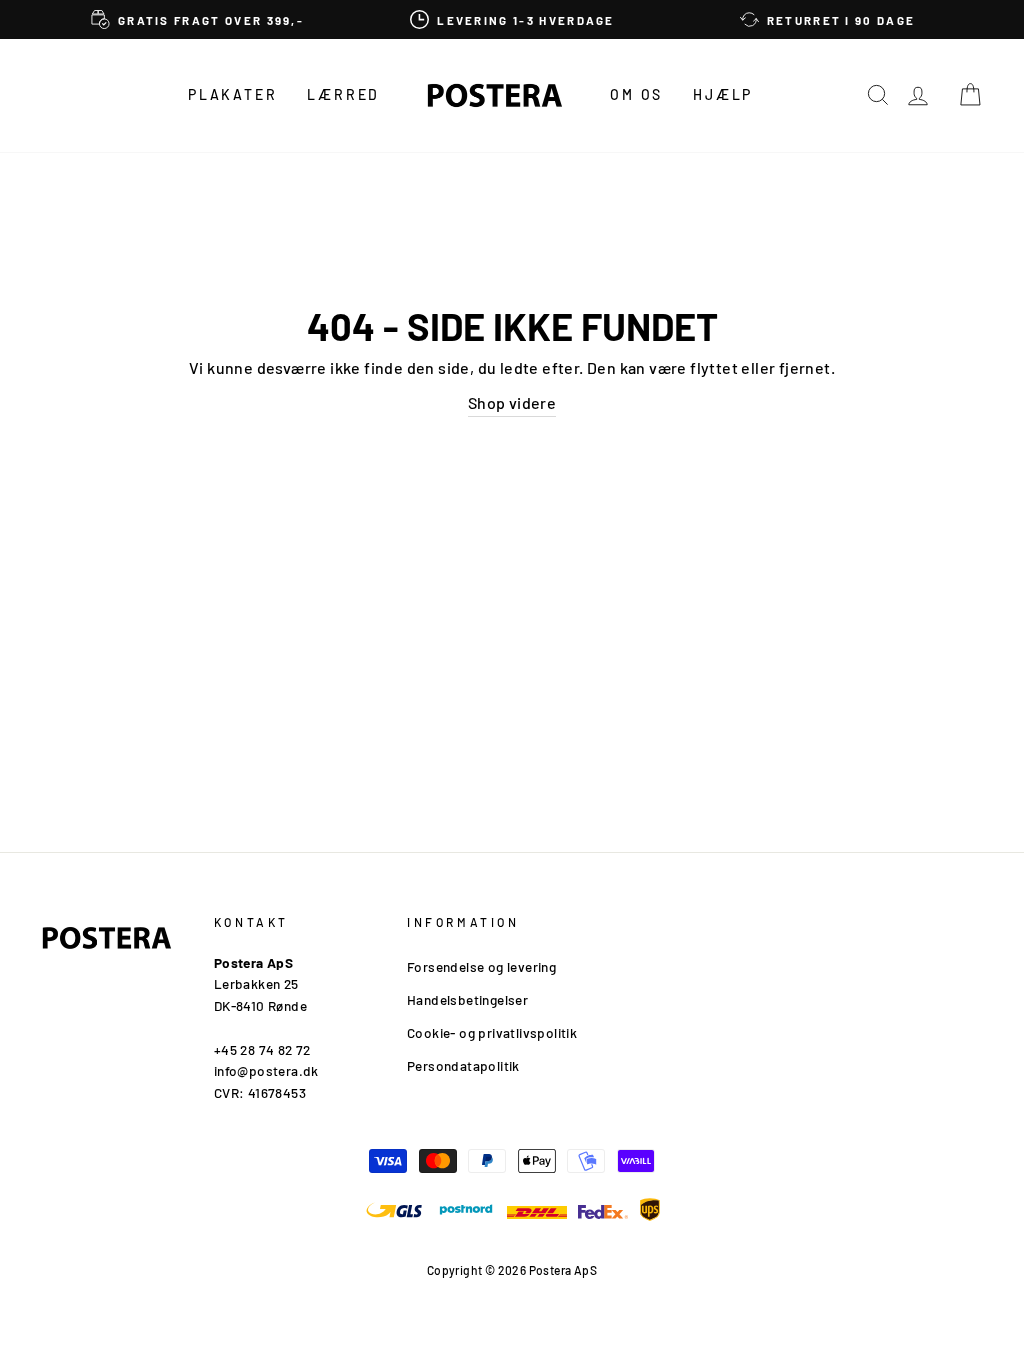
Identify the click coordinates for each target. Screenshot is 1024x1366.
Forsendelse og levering (481, 966)
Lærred (343, 94)
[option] (197, 19)
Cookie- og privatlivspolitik (492, 1032)
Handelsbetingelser (467, 999)
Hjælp (723, 94)
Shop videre (512, 402)
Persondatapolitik (463, 1065)
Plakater (232, 94)
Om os (636, 94)
